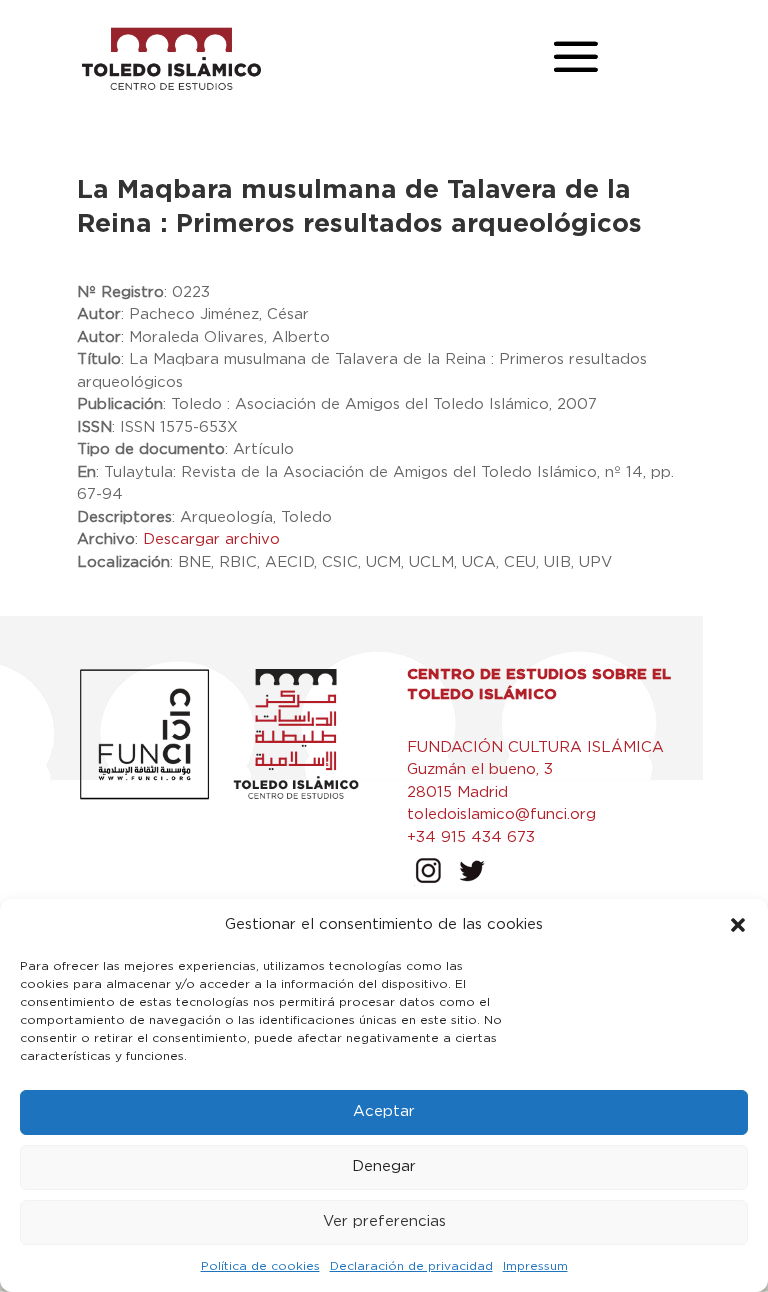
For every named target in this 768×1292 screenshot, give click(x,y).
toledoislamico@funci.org (501, 814)
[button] (738, 925)
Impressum (535, 1266)
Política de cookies (260, 1266)
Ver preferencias (384, 1221)
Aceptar (384, 1111)
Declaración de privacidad (411, 1266)
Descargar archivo (211, 539)
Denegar (384, 1166)
